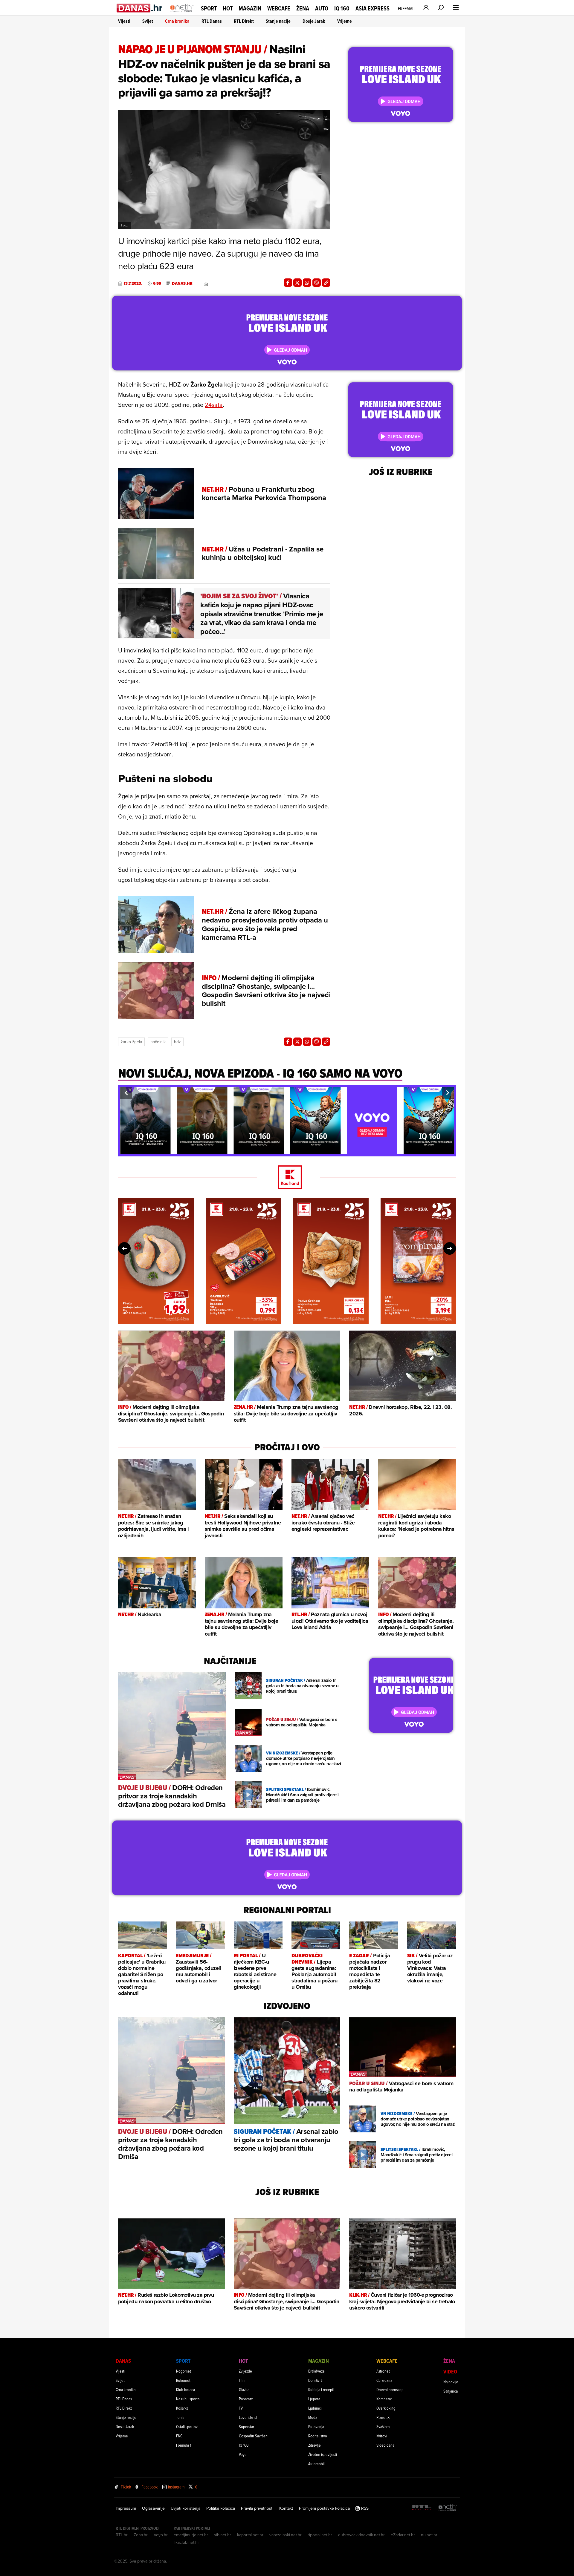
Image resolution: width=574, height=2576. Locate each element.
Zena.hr (141, 2535)
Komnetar (384, 2399)
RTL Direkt (244, 21)
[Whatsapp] (307, 283)
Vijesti (124, 21)
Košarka (182, 2408)
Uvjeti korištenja (186, 2508)
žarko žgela (131, 1042)
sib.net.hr (223, 2535)
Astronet (383, 2371)
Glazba (244, 2389)
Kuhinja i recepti (321, 2389)
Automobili (317, 2464)
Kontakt (286, 2508)
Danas (123, 2361)
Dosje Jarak (314, 21)
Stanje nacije (278, 21)
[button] (126, 1093)
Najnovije (451, 2382)
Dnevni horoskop (390, 2389)
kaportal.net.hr (250, 2535)
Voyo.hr (161, 2535)
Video (450, 2372)
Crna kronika (177, 21)
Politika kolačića (221, 2508)
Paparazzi (246, 2399)
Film (242, 2380)
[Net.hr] (448, 2508)
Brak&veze (316, 2371)
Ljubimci (315, 2408)
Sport (209, 8)
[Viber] (317, 283)
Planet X (383, 2417)
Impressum (126, 2508)
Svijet (148, 21)
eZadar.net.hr (403, 2535)
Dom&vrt (315, 2380)
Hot (228, 8)
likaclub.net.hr (186, 2542)
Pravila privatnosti (257, 2508)
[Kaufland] (287, 1178)
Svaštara (383, 2426)
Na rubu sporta (188, 2399)
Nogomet (184, 2371)
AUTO (322, 9)
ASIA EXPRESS (373, 9)
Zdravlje (315, 2445)
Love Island (248, 2417)
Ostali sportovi (187, 2426)
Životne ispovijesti (323, 2454)
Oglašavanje (153, 2508)
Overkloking (386, 2408)
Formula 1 (184, 2445)
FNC (179, 2436)
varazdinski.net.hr (286, 2535)
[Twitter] (297, 283)
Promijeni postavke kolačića (324, 2508)
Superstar (246, 2426)
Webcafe (279, 8)
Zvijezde (245, 2371)
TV (241, 2408)
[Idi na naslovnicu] (182, 14)
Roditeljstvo (318, 2436)
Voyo (243, 2454)
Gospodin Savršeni (254, 2436)
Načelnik (158, 1042)
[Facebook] (288, 283)
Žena (303, 8)
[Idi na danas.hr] (140, 8)
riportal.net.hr (320, 2535)
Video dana (385, 2445)
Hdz (177, 1042)
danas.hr (182, 284)
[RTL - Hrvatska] (422, 2508)
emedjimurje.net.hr (191, 2535)
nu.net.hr (429, 2535)
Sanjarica (451, 2391)
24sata (214, 405)
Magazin (250, 8)
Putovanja (316, 2426)
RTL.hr (122, 2535)
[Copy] (326, 283)
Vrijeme (345, 21)
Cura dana (384, 2380)
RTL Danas (212, 21)
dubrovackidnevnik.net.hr (361, 2535)
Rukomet (183, 2380)
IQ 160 (342, 9)
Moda (313, 2417)
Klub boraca (186, 2389)
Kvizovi (382, 2436)
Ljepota (314, 2399)
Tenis (180, 2417)
